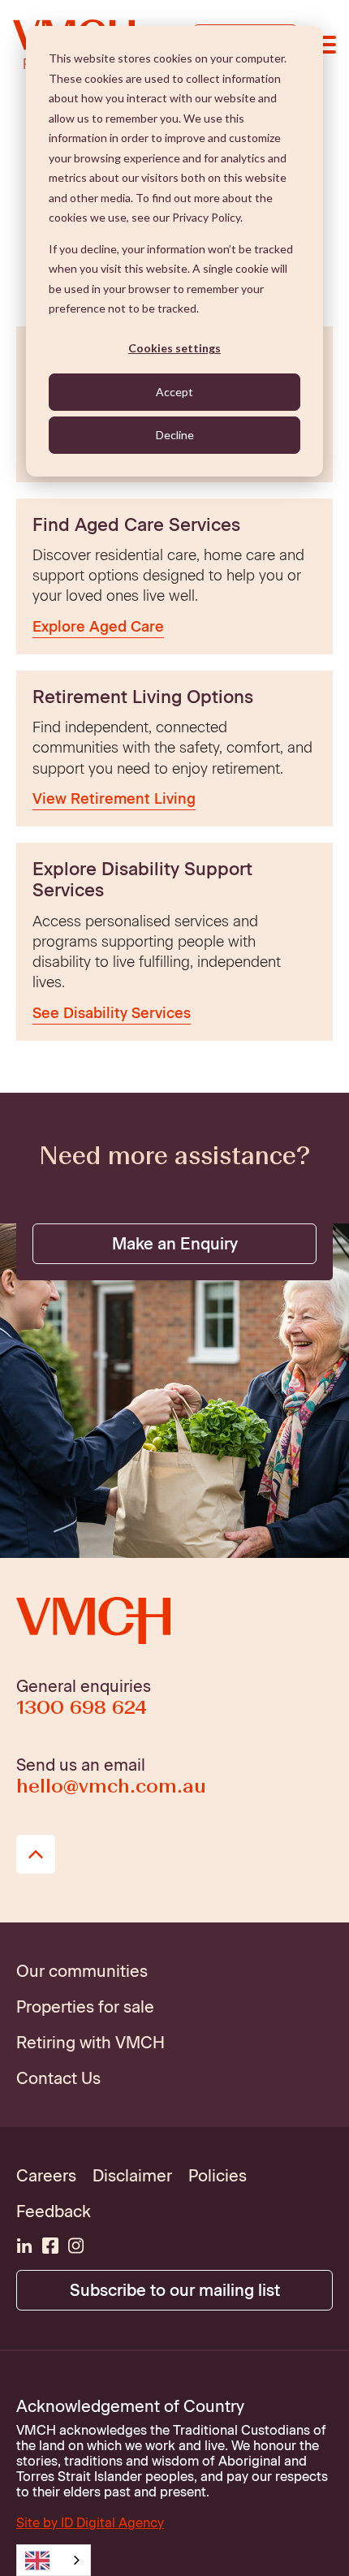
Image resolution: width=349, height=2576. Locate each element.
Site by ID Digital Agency (90, 2523)
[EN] (54, 2560)
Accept (174, 392)
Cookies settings (174, 348)
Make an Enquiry (175, 1244)
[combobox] (54, 2560)
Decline (175, 435)
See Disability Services (112, 1013)
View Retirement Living (114, 799)
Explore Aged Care (98, 627)
